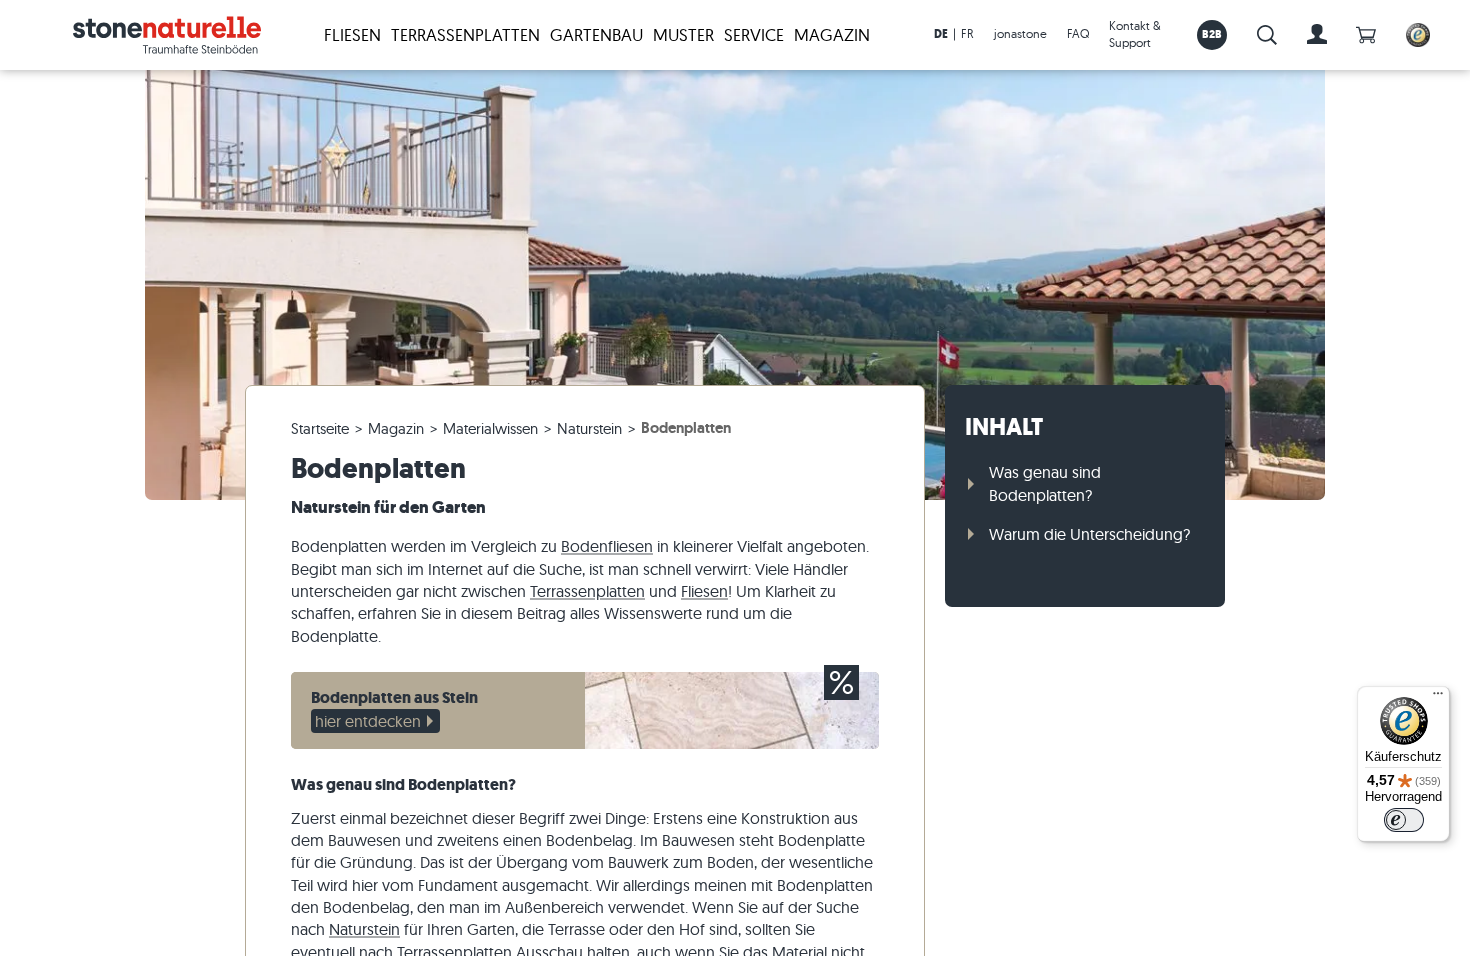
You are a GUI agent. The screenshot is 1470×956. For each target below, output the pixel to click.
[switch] (1404, 820)
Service (754, 34)
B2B (1212, 34)
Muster (683, 34)
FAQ (1078, 33)
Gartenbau (596, 34)
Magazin (832, 34)
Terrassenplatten (465, 34)
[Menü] (1438, 698)
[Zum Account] (1317, 35)
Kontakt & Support (1135, 34)
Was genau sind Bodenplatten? (1045, 483)
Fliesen (352, 34)
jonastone (1020, 33)
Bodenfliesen (607, 546)
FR (967, 33)
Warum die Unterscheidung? (1089, 534)
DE (941, 34)
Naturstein (364, 929)
